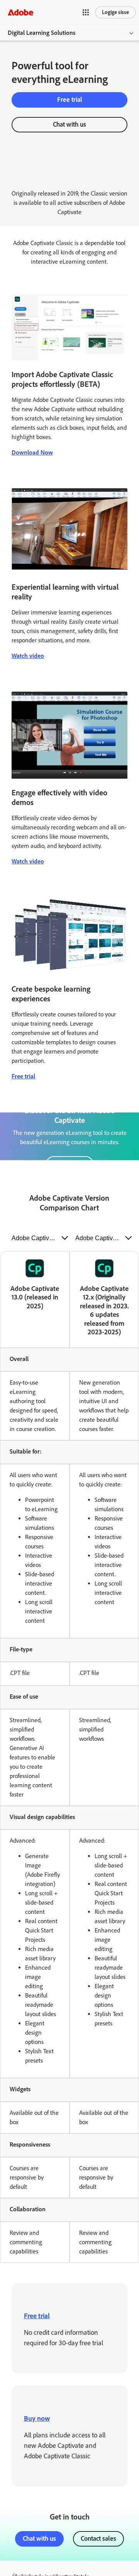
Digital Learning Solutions (42, 33)
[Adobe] (20, 12)
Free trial (70, 100)
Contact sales (98, 2538)
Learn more (70, 1164)
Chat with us (69, 124)
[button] (86, 12)
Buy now (37, 2418)
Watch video (28, 656)
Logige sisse (115, 12)
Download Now (32, 452)
